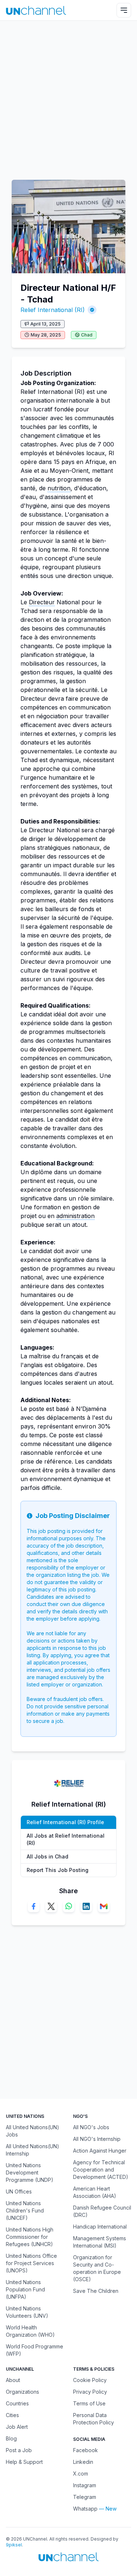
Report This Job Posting (58, 1870)
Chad (87, 335)
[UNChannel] (36, 10)
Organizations (22, 2392)
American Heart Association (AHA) (95, 2192)
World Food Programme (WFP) (35, 2350)
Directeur (42, 602)
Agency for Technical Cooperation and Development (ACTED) (101, 2170)
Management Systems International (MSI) (100, 2242)
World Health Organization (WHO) (30, 2331)
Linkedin (83, 2462)
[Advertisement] (68, 97)
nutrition (59, 488)
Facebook (85, 2450)
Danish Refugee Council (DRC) (102, 2211)
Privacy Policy (90, 2392)
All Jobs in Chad (47, 1856)
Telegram (85, 2497)
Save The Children (96, 2291)
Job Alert (17, 2427)
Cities (12, 2415)
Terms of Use (89, 2403)
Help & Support (24, 2462)
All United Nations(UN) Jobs (33, 2131)
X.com (81, 2474)
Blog (11, 2438)
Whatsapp (85, 2509)
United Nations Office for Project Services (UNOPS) (31, 2263)
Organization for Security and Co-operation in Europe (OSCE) (97, 2268)
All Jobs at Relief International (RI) (66, 1839)
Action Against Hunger (100, 2151)
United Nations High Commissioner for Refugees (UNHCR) (30, 2237)
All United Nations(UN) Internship (33, 2150)
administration (75, 1216)
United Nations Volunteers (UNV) (27, 2312)
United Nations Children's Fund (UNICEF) (25, 2210)
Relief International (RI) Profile (65, 1822)
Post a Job (19, 2450)
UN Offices (19, 2191)
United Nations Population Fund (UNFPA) (25, 2289)
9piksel (14, 2545)
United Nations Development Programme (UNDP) (30, 2172)
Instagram (85, 2485)
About (13, 2380)
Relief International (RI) (53, 310)
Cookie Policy (90, 2380)
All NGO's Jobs (91, 2127)
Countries (17, 2403)
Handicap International (100, 2227)
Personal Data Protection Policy (94, 2419)
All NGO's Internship (97, 2139)
